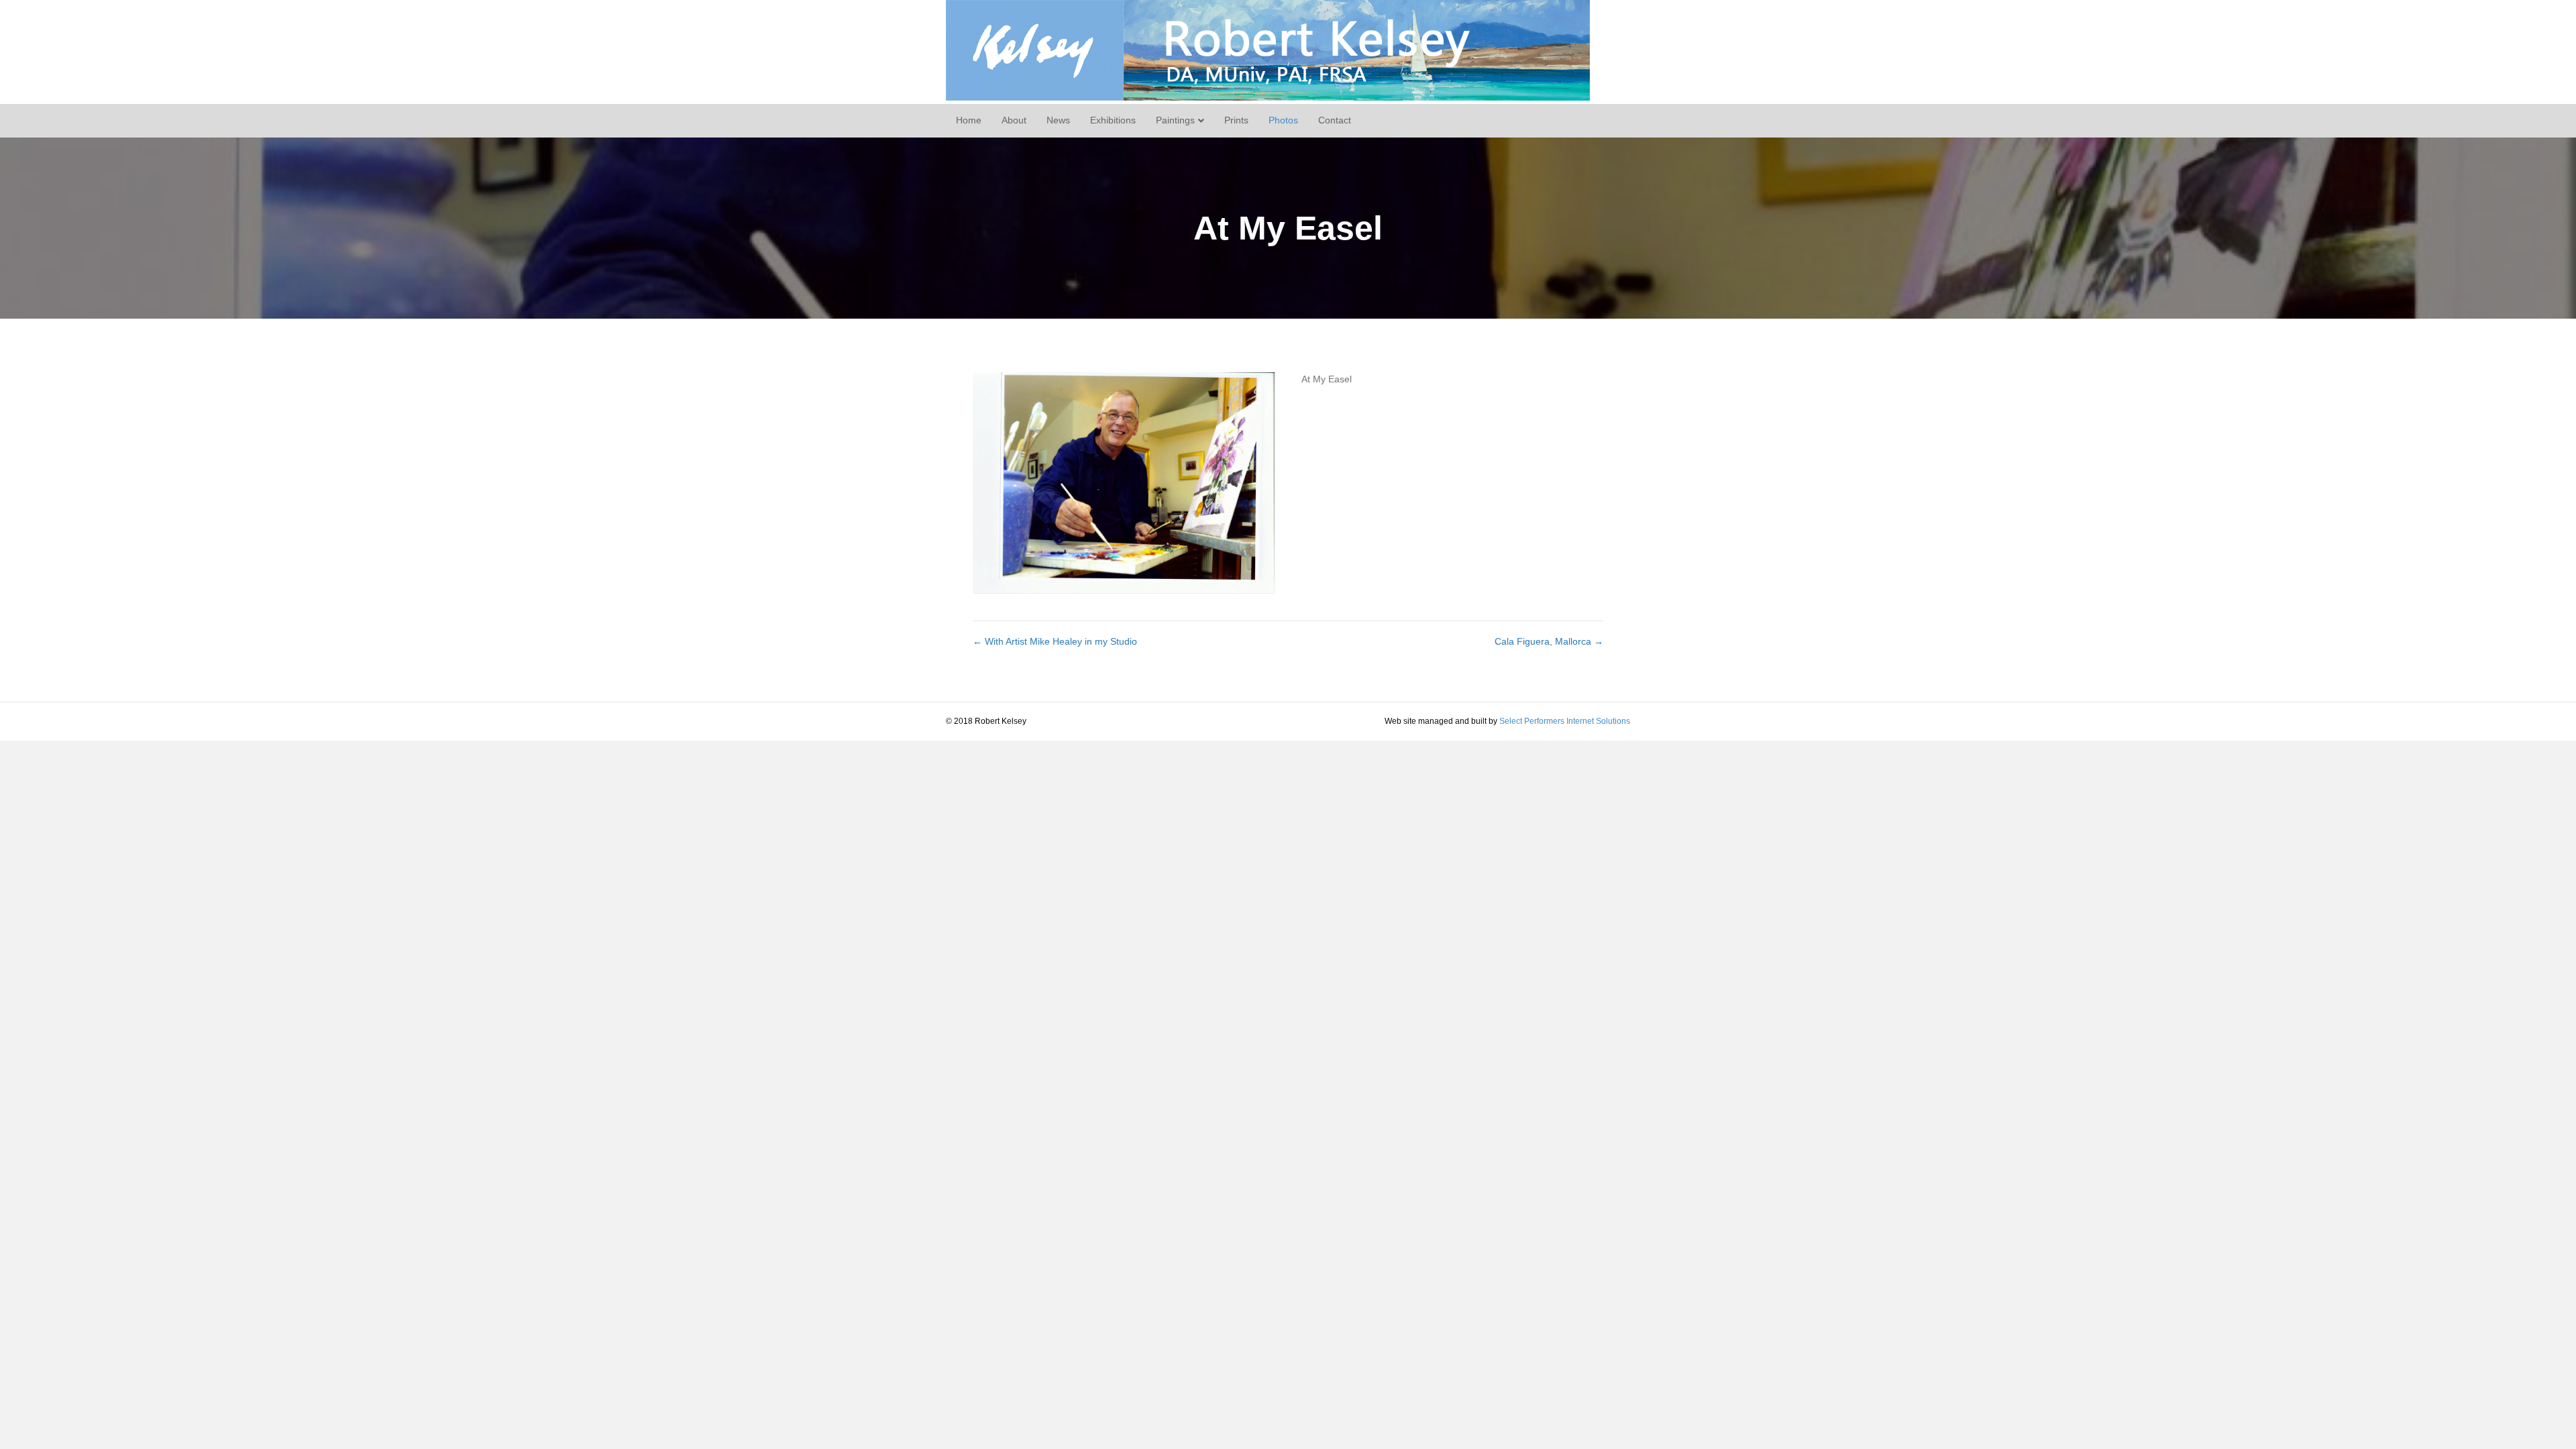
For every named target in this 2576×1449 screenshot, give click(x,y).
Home (969, 120)
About (1014, 120)
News (1058, 120)
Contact (1335, 120)
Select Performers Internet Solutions (1565, 721)
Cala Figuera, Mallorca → (1549, 641)
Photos (1283, 120)
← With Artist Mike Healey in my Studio (1055, 641)
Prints (1236, 120)
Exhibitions (1113, 120)
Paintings (1175, 120)
